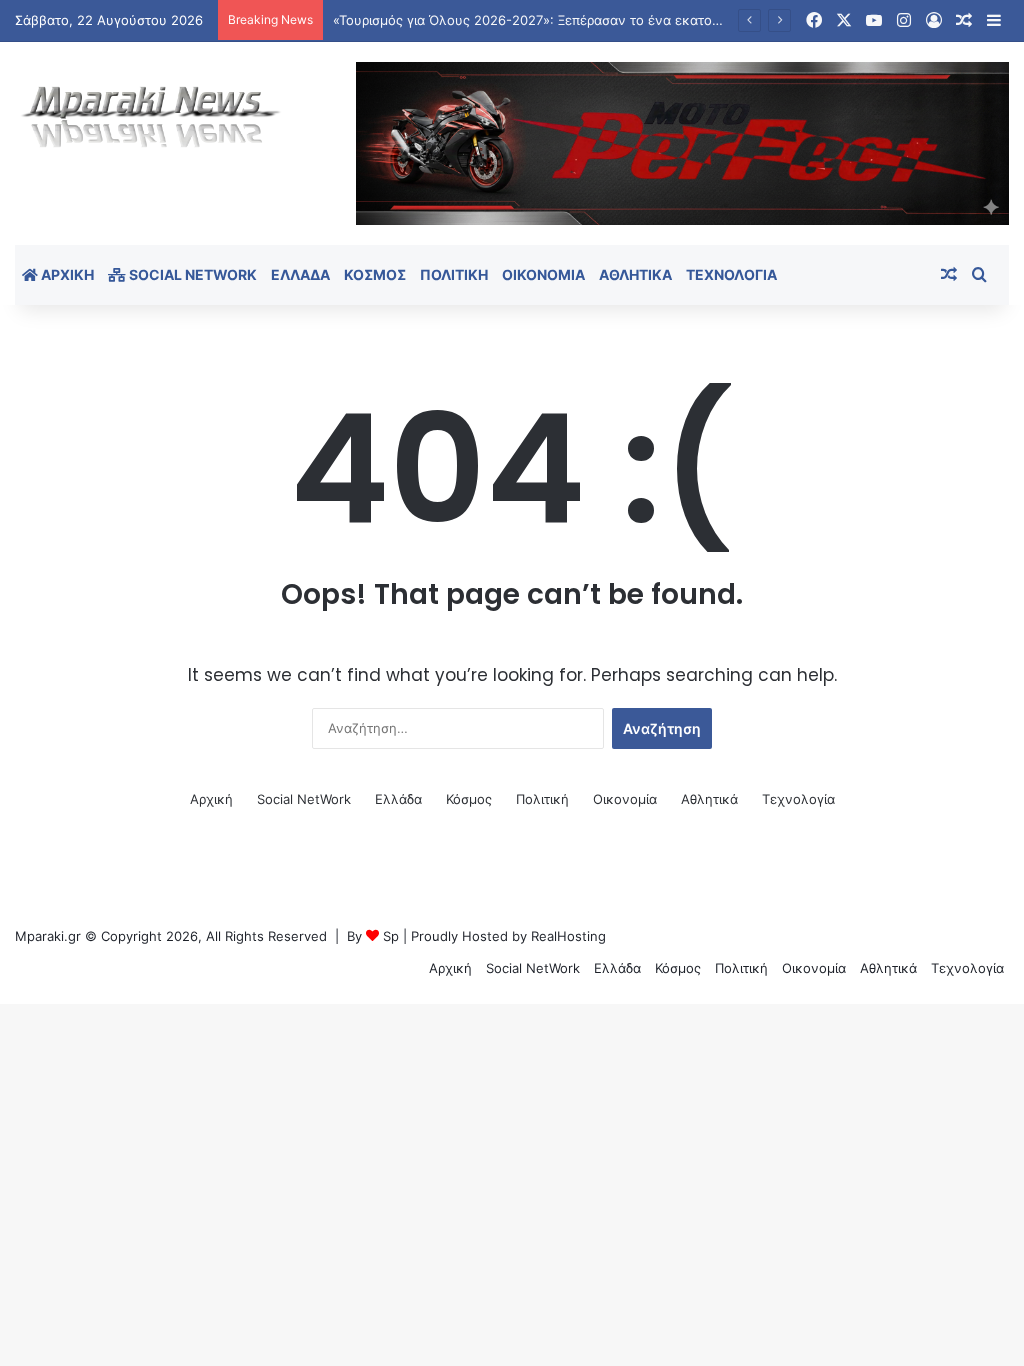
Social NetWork (191, 274)
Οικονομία (543, 274)
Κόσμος (375, 274)
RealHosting (568, 936)
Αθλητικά (635, 274)
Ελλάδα (300, 274)
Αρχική (66, 274)
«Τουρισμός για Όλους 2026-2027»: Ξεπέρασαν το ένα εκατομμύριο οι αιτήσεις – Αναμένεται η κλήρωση (658, 20)
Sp (391, 936)
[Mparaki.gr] (151, 117)
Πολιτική (454, 274)
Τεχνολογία (731, 274)
